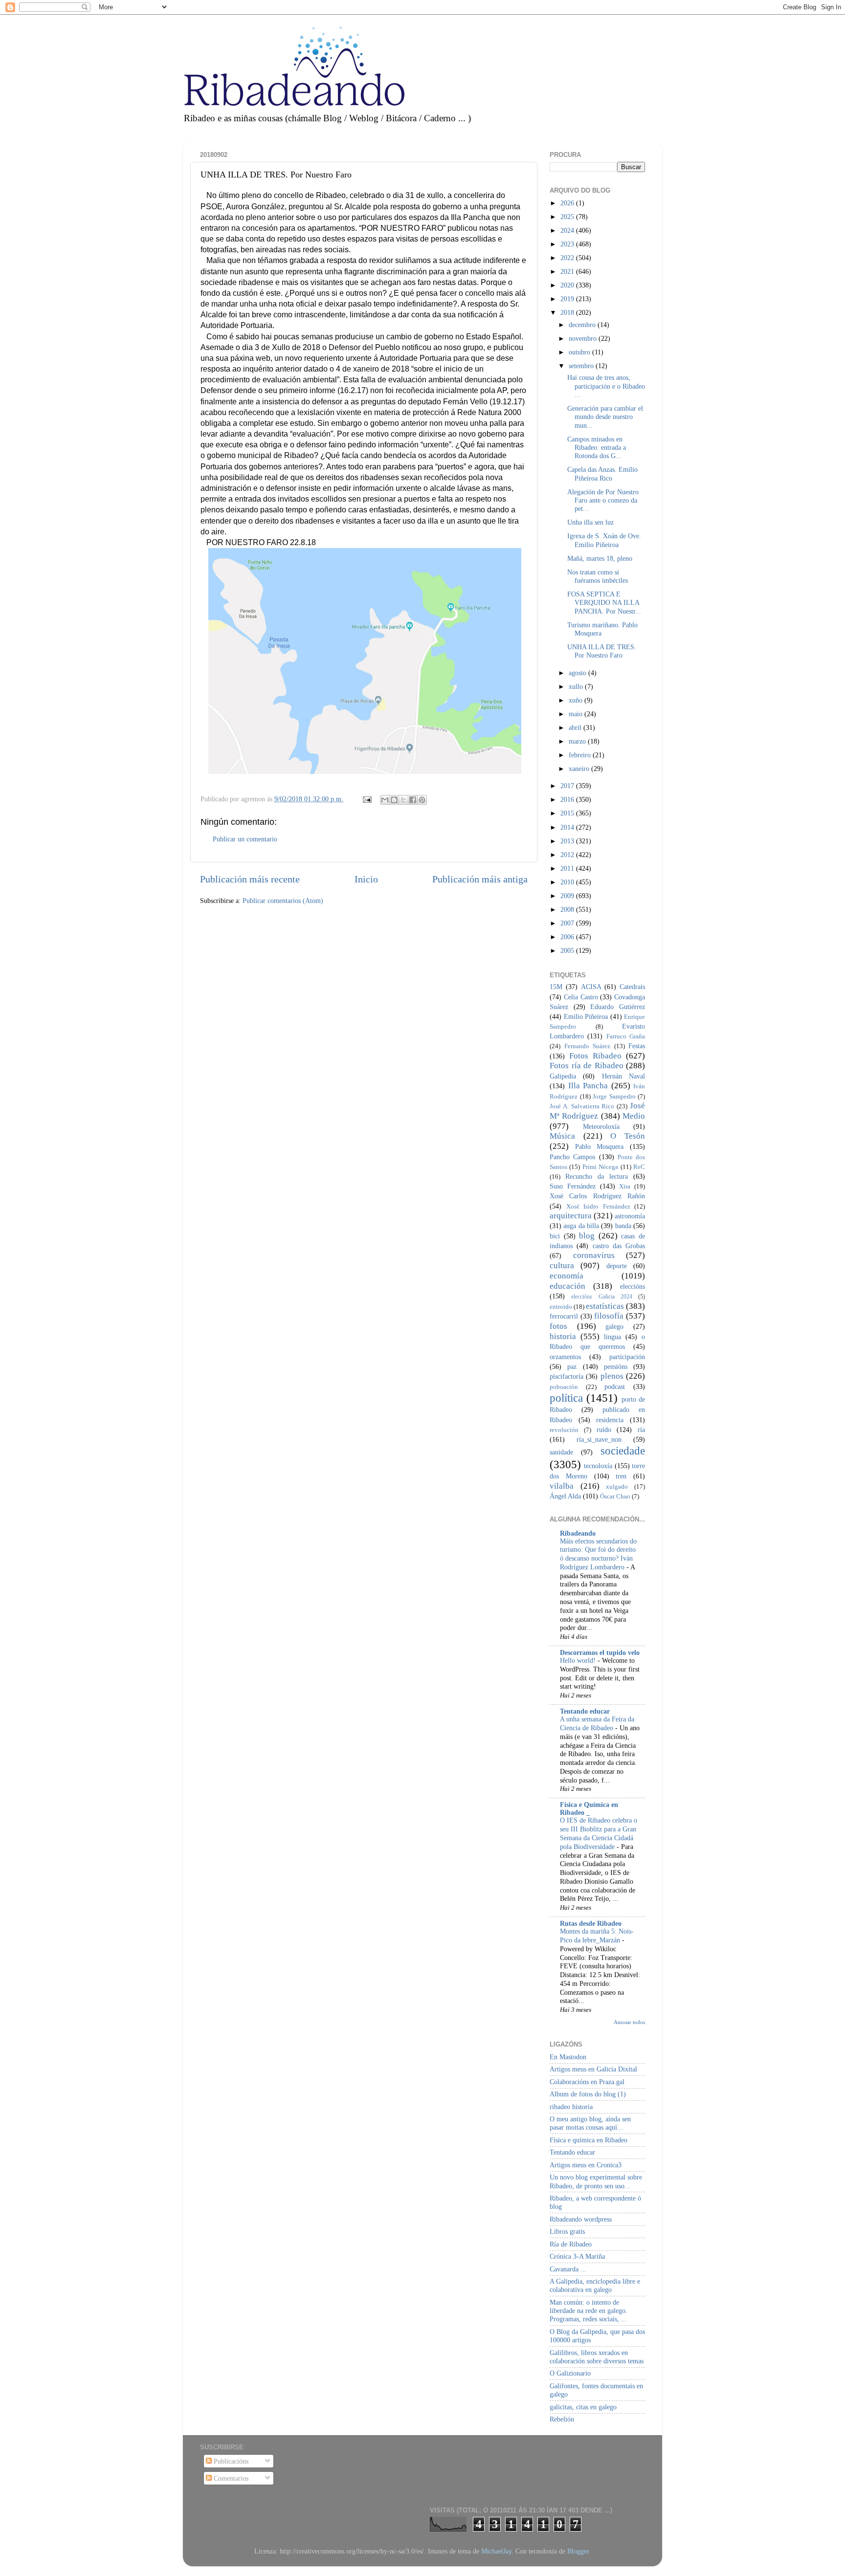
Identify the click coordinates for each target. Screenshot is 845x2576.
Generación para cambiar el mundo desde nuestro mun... (605, 417)
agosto (578, 673)
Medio (634, 1116)
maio (577, 714)
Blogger (578, 2551)
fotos (558, 1326)
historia (563, 1336)
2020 (568, 285)
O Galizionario (570, 2373)
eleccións (633, 1286)
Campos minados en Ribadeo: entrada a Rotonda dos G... (597, 448)
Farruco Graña (626, 1036)
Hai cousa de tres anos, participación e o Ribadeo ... (606, 386)
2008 (568, 909)
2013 (568, 841)
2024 (568, 230)
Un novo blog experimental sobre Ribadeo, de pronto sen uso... (596, 2181)
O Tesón (628, 1136)
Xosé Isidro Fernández (598, 1206)
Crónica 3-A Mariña (577, 2256)
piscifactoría (567, 1376)
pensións (616, 1366)
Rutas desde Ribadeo (591, 1923)
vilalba (562, 1486)
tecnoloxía (598, 1466)
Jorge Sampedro (614, 1096)
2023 (568, 244)
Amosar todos (629, 2022)
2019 (568, 299)
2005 (568, 950)
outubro (580, 352)
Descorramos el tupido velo (600, 1652)
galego (614, 1326)
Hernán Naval (623, 1076)
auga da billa (581, 1226)
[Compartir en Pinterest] (422, 800)
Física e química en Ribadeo (589, 2140)
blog (587, 1236)
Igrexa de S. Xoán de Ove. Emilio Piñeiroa (604, 540)
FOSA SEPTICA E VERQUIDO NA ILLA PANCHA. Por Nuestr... (604, 603)
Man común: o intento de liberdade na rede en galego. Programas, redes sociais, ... (589, 2311)
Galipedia (563, 1076)
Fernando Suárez (588, 1046)
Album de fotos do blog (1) (588, 2094)
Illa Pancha (588, 1086)
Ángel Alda (565, 1496)
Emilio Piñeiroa (586, 1016)
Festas (637, 1046)
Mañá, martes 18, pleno (600, 558)
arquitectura (571, 1216)
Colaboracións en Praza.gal (587, 2082)
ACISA (591, 987)
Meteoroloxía (601, 1126)
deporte (617, 1266)
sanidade (561, 1452)
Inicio (366, 879)
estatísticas (605, 1306)
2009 (568, 896)
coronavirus (594, 1255)
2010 (568, 882)
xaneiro (580, 769)
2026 (568, 203)
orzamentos (565, 1357)
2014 (568, 827)
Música (562, 1136)
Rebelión (562, 2419)
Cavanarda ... (568, 2269)
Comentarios (230, 2478)
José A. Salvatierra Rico (582, 1106)
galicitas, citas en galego (583, 2407)
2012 (568, 855)
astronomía (630, 1216)
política (566, 1398)
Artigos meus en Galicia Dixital (593, 2069)
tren (621, 1476)
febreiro (581, 755)
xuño (577, 700)
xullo (577, 686)
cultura (562, 1266)
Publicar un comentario (245, 839)
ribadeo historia (571, 2107)
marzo (578, 741)
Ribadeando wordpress (581, 2219)
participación (627, 1357)
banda (623, 1226)
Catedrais (632, 987)
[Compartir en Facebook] (413, 800)
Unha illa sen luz (590, 522)
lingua (612, 1337)
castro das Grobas (619, 1246)
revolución (564, 1430)
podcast (615, 1387)
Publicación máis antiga (480, 879)
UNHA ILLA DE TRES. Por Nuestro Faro (602, 651)
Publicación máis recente (250, 879)
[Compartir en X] (403, 800)
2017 (568, 786)
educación (567, 1286)
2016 (568, 799)
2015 (568, 813)
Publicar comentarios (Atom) (283, 901)
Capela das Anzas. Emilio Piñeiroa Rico (602, 473)
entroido (561, 1307)
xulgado (617, 1486)
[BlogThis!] (394, 800)
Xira (625, 1186)
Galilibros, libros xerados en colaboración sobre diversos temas (597, 2357)
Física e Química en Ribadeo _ (589, 1808)
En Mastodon (568, 2057)
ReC (639, 1167)
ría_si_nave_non (599, 1439)
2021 (568, 271)
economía (567, 1276)
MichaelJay (496, 2551)
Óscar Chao (615, 1496)
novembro (584, 338)
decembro (583, 325)
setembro (582, 366)
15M (556, 987)
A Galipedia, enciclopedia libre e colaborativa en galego (595, 2285)
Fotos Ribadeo (595, 1056)
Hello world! (579, 1661)
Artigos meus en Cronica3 (586, 2165)
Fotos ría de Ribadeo (587, 1066)
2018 (568, 312)
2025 (568, 217)
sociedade (623, 1451)
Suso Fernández (573, 1186)
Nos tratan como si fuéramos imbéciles (598, 576)
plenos (612, 1376)
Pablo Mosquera (600, 1146)
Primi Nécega (600, 1167)
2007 (568, 923)
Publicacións (230, 2461)
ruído (604, 1430)
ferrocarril (564, 1316)
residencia (610, 1420)
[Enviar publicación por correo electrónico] (367, 799)
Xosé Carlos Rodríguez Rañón (597, 1196)
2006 (568, 937)
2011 (568, 868)
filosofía (609, 1316)
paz (572, 1366)
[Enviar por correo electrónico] (385, 800)
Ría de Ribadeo (571, 2244)
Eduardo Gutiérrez (618, 1007)
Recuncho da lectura (597, 1176)
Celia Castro (581, 997)
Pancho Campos (572, 1157)
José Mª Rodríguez (597, 1111)
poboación (564, 1387)
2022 (568, 258)
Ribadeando (578, 1533)
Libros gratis (567, 2231)
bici (555, 1236)
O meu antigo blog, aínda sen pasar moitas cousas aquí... (590, 2123)
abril (576, 727)
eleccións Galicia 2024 (602, 1297)
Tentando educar (585, 1711)
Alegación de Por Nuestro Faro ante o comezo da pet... (603, 500)
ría (641, 1430)
